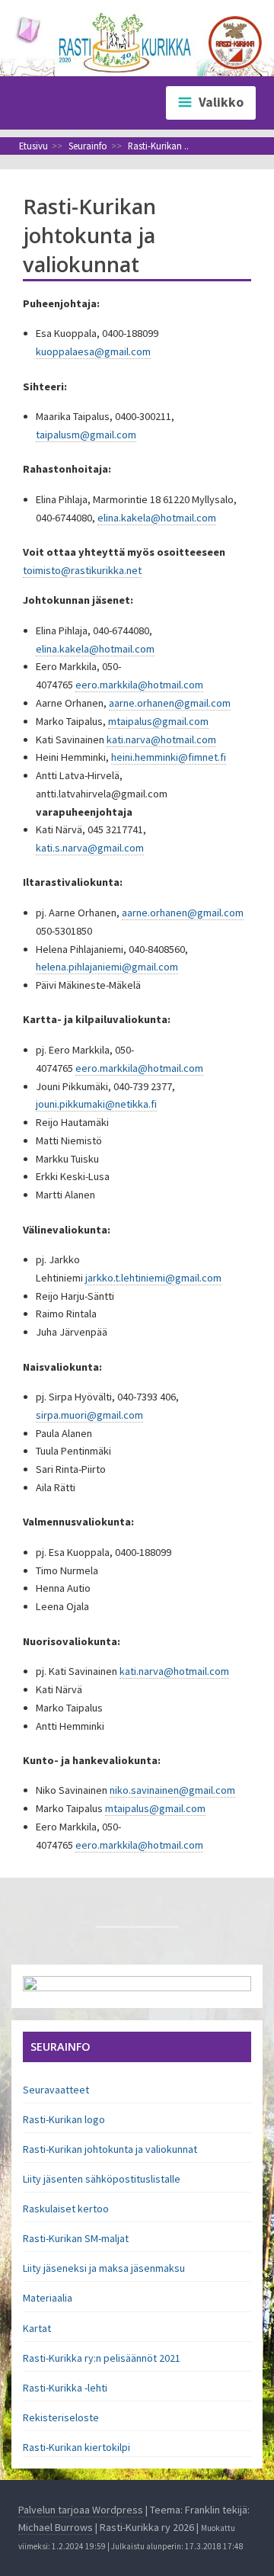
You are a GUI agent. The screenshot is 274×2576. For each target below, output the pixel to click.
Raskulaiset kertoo (66, 2209)
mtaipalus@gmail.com (158, 721)
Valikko (221, 102)
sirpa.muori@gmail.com (89, 1415)
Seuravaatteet (56, 2090)
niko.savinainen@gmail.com (172, 1790)
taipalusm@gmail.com (86, 435)
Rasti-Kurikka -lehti (65, 2388)
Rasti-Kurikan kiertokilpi (76, 2447)
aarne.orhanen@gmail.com (170, 703)
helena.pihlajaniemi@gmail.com (107, 967)
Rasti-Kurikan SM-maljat (76, 2238)
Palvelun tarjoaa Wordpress (81, 2510)
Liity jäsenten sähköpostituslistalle (102, 2179)
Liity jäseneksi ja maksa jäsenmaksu (104, 2268)
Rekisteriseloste (61, 2417)
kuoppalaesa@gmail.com (93, 351)
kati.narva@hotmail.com (161, 739)
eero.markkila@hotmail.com (139, 685)
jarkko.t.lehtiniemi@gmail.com (153, 1278)
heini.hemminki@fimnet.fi (169, 757)
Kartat (37, 2328)
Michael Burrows (56, 2527)
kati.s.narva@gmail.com (90, 848)
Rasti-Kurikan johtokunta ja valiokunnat (110, 2149)
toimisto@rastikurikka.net (82, 570)
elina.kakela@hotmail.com (157, 518)
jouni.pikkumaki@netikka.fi (96, 1104)
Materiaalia (48, 2298)
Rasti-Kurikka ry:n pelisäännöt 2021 (102, 2358)
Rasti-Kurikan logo (64, 2119)
